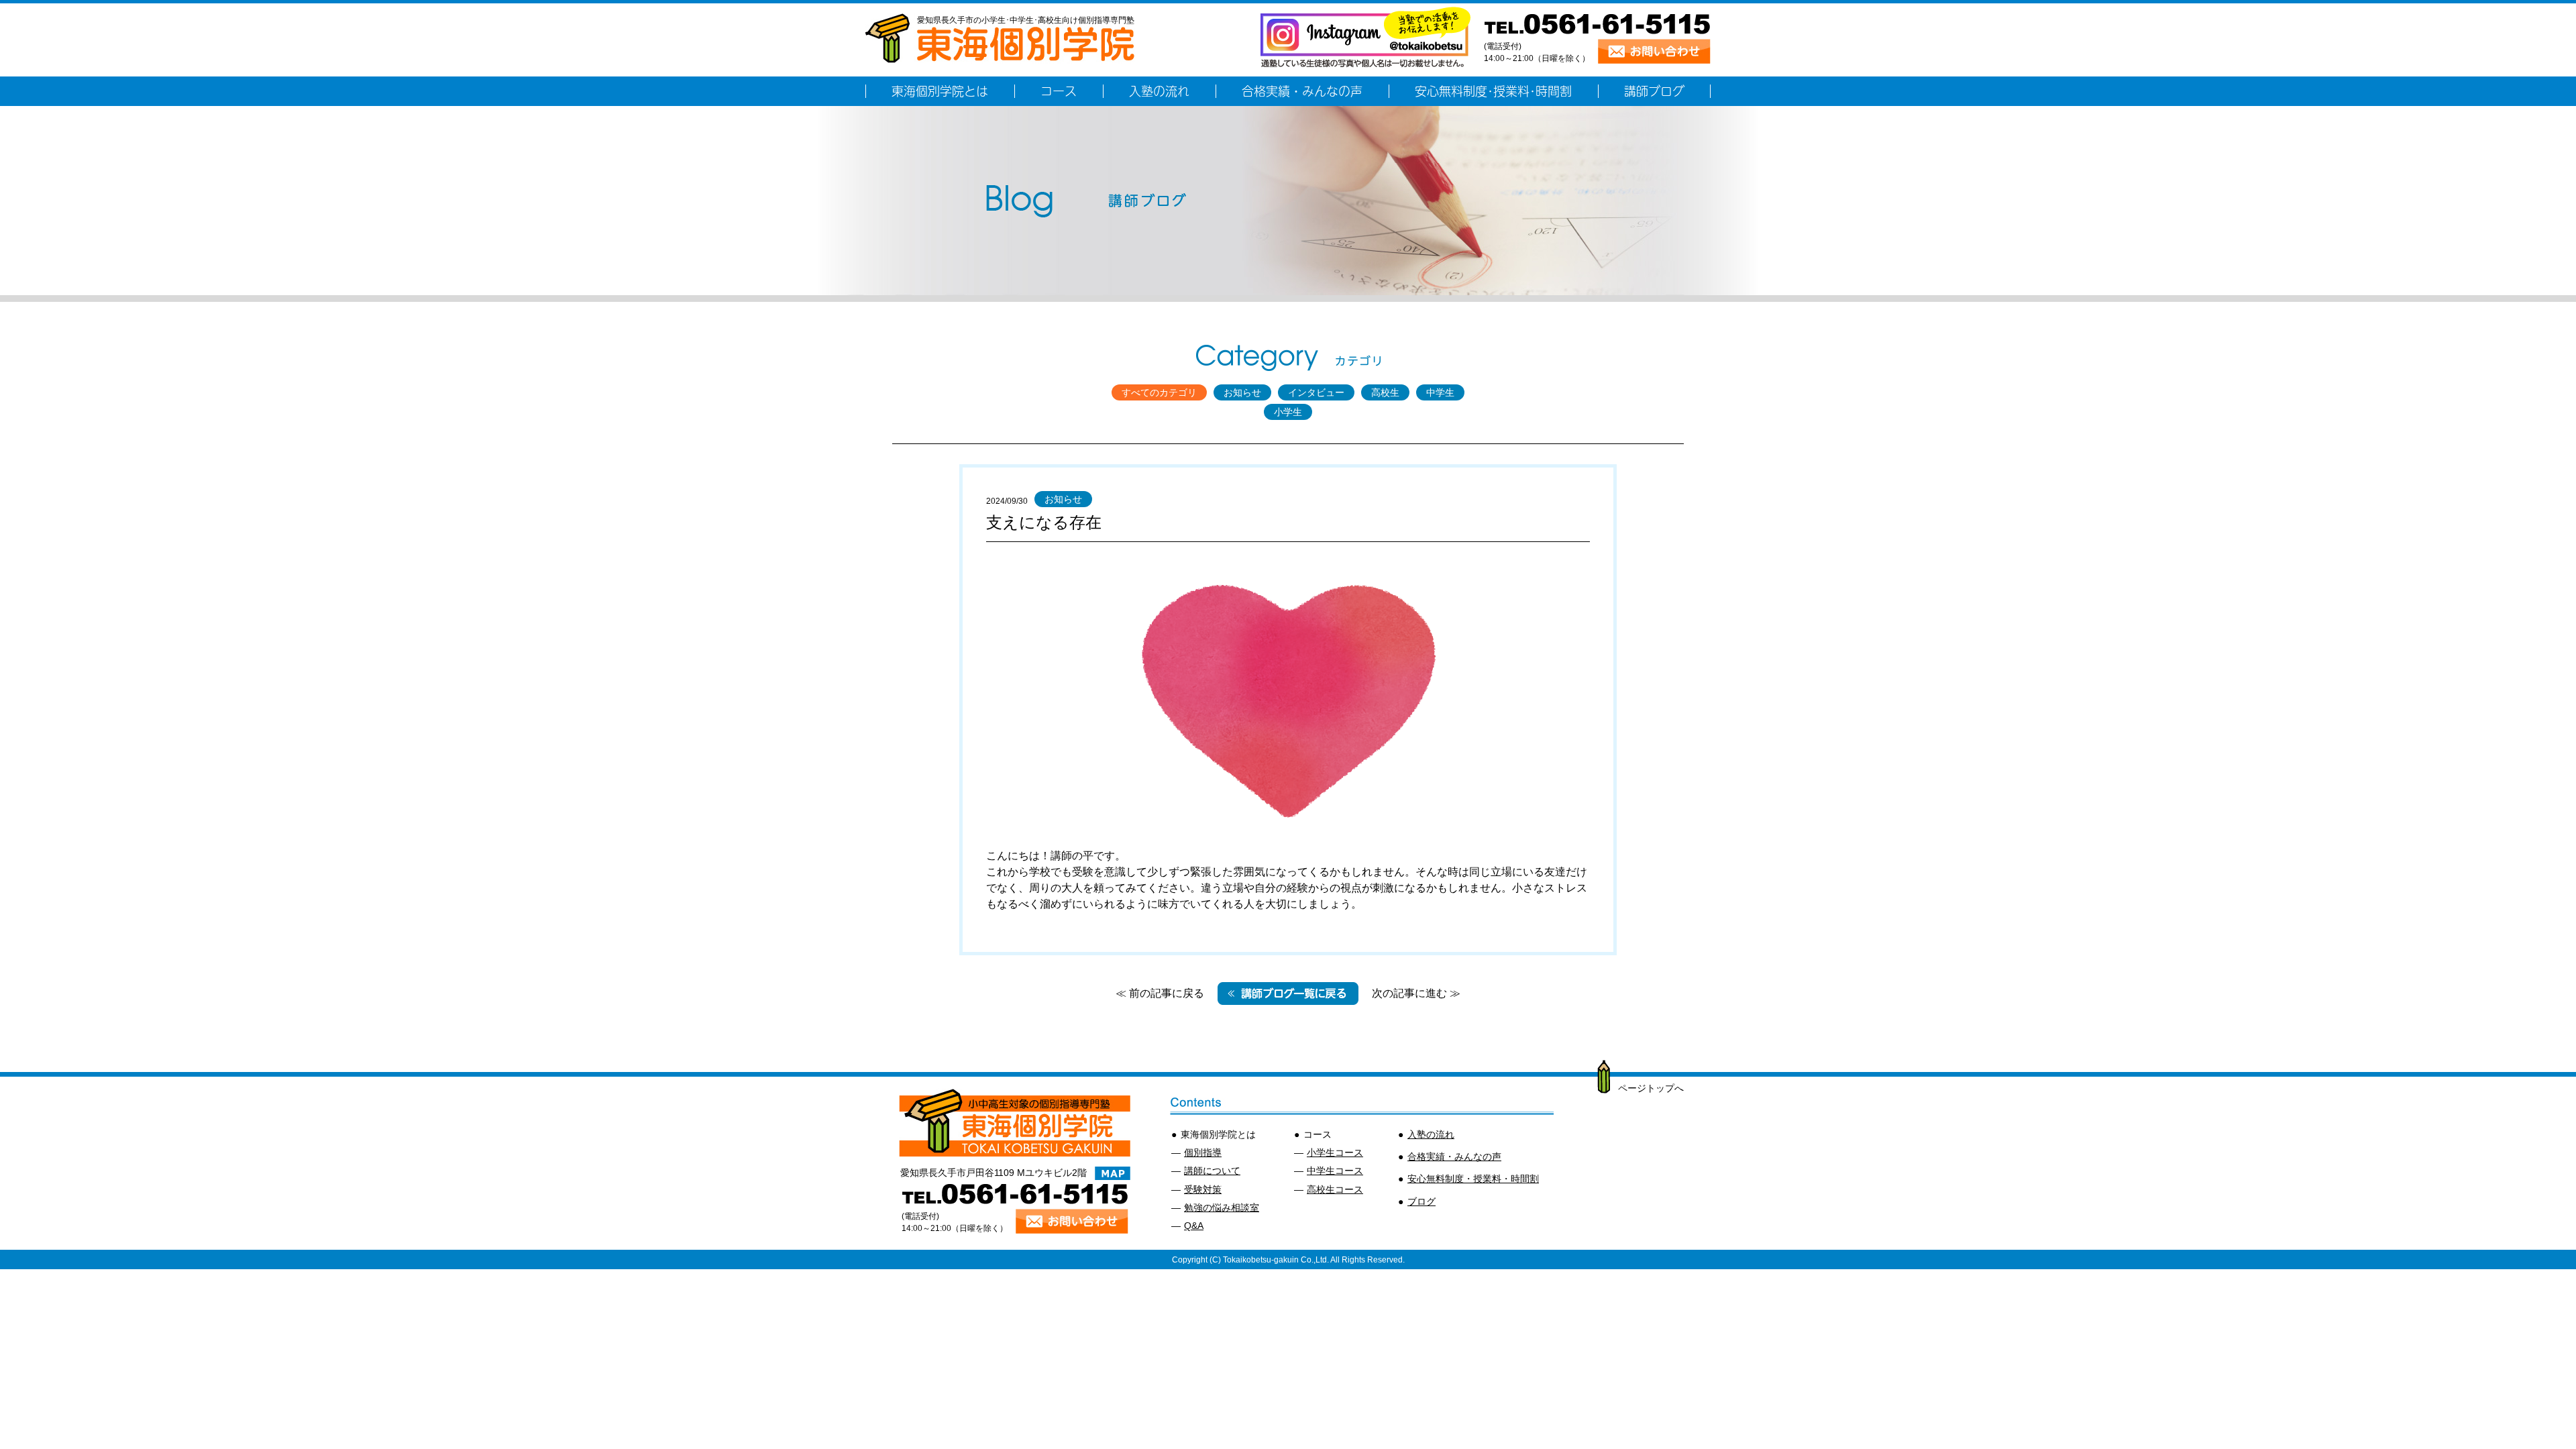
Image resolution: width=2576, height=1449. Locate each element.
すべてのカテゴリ (1159, 392)
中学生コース (1335, 1171)
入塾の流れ (1431, 1134)
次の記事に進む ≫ (1416, 993)
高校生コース (1335, 1189)
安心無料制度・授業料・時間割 (1473, 1179)
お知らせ (1242, 392)
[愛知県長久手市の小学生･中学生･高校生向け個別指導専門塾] (1000, 56)
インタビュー (1316, 392)
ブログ (1421, 1201)
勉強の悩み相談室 (1222, 1207)
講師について (1212, 1171)
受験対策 (1203, 1189)
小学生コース (1335, 1152)
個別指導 (1203, 1152)
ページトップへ (1651, 1088)
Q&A (1194, 1226)
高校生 (1385, 392)
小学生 (1288, 412)
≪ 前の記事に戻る (1160, 993)
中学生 (1440, 392)
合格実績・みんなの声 (1454, 1157)
